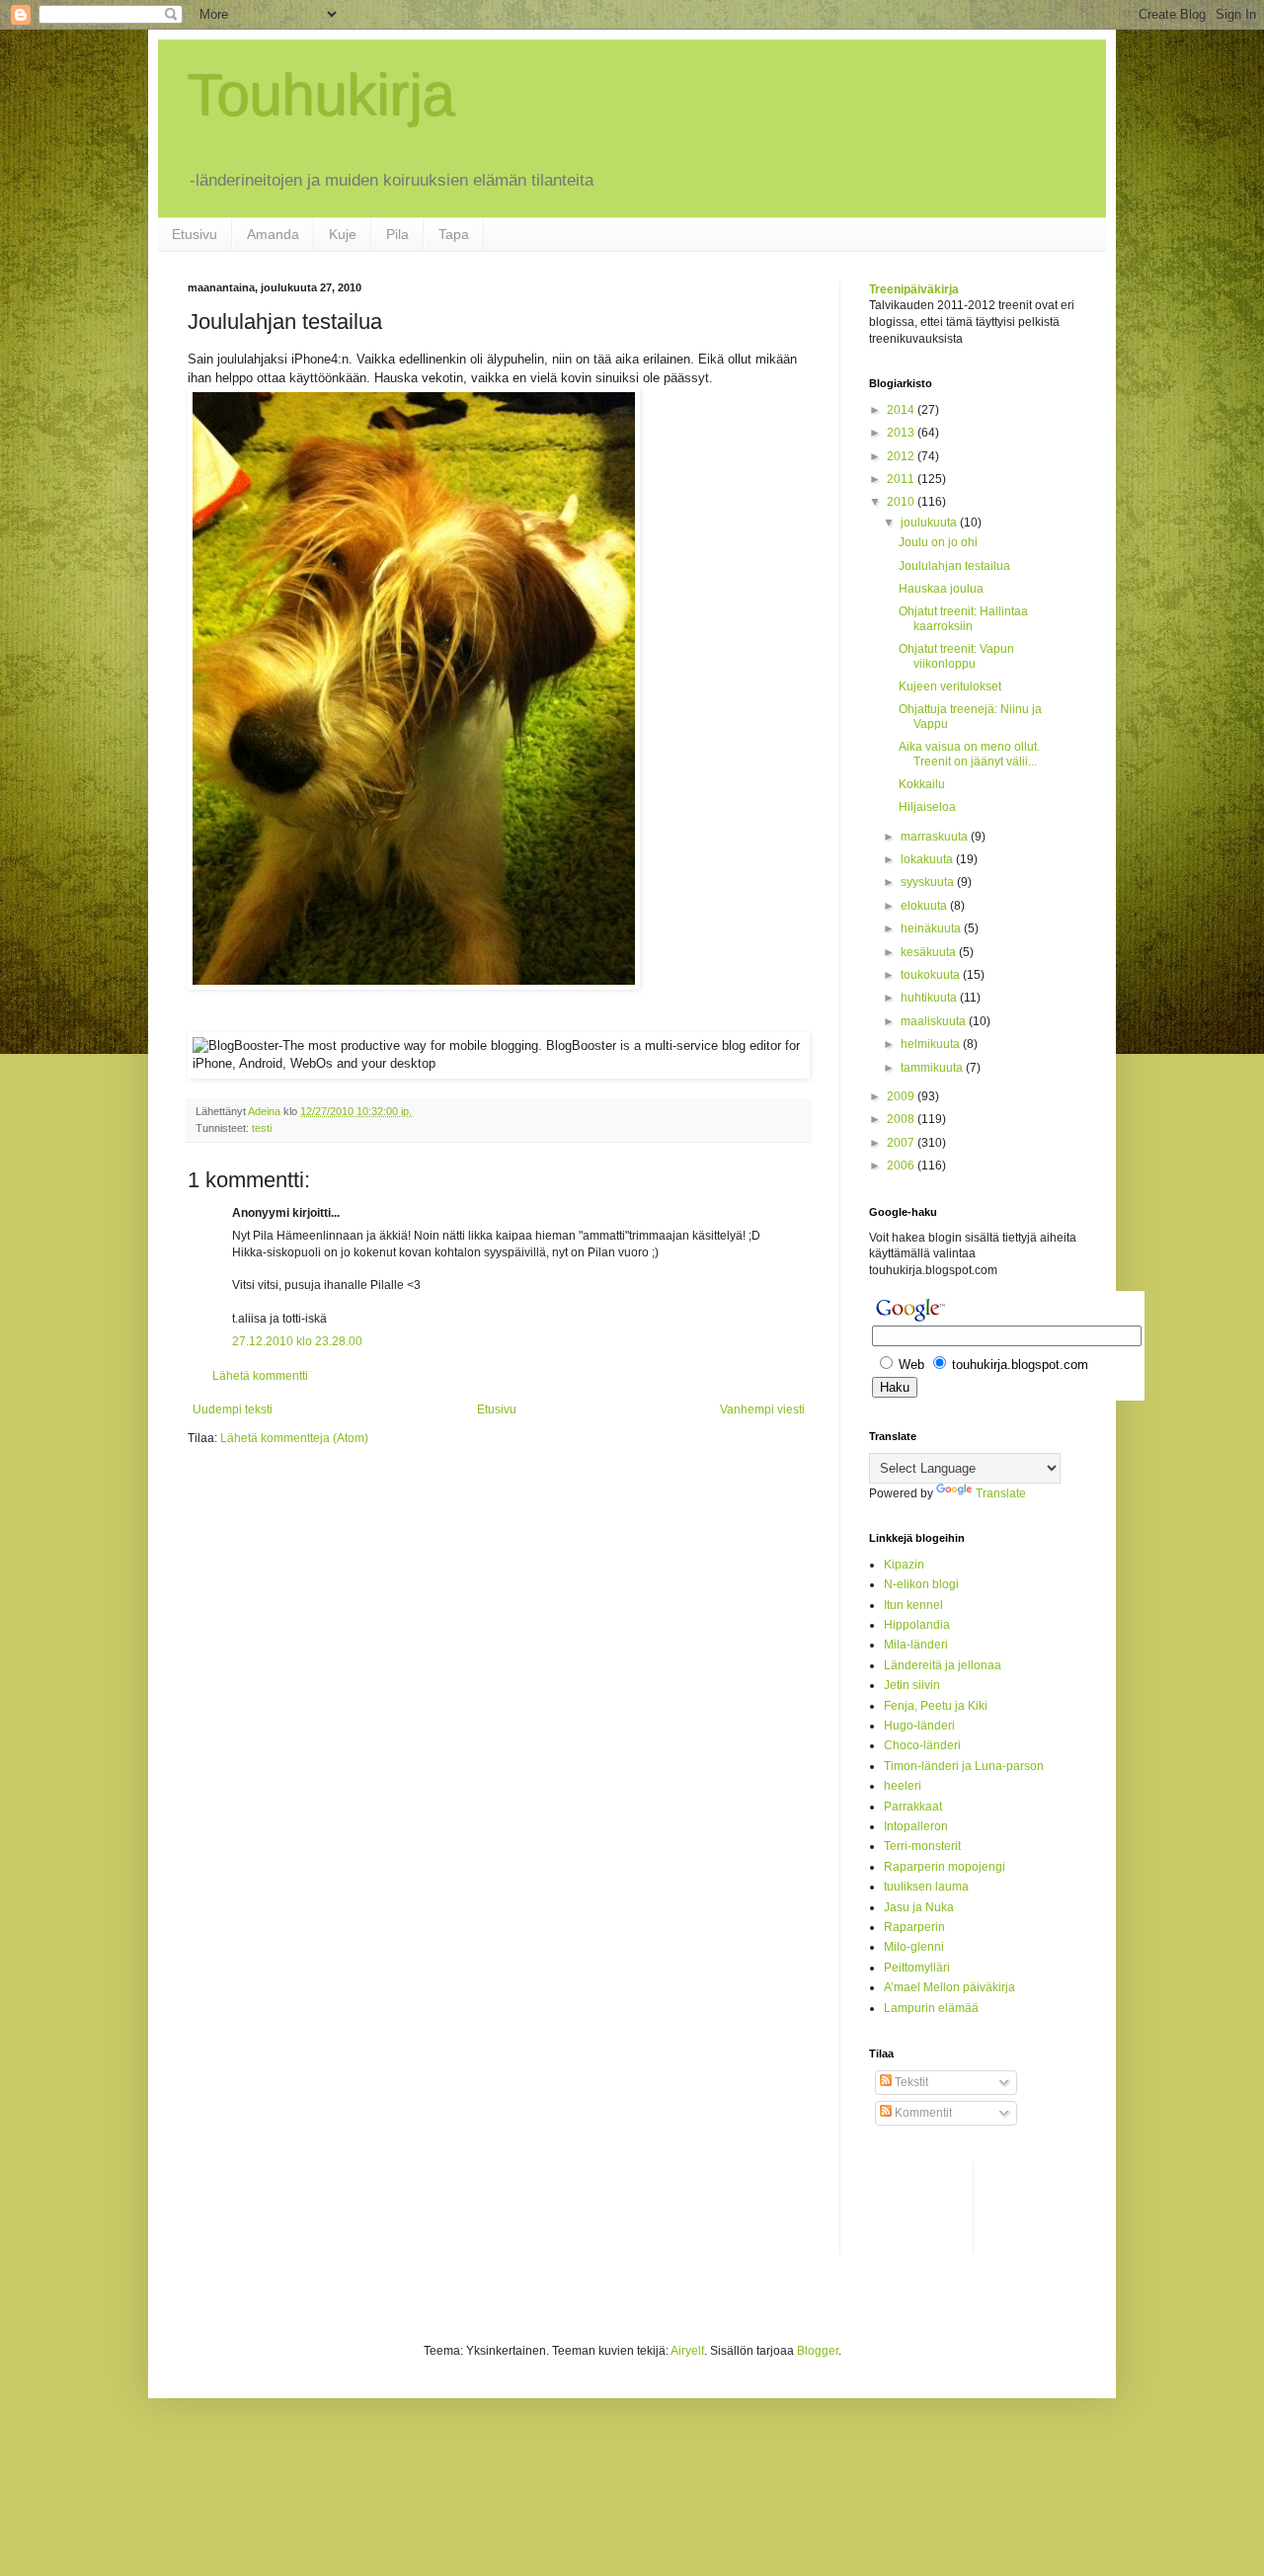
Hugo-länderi (919, 1726)
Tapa (454, 234)
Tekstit (910, 2082)
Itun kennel (913, 1605)
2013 (902, 433)
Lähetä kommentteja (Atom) (294, 1438)
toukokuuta (932, 975)
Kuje (343, 234)
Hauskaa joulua (941, 589)
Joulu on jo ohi (938, 542)
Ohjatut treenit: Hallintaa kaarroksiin (963, 618)
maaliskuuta (935, 1021)
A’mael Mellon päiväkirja (949, 1987)
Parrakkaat (913, 1807)
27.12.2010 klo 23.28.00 (297, 1341)
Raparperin (914, 1927)
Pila (397, 234)
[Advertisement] (948, 2206)
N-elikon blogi (921, 1584)
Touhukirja (321, 95)
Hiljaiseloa (927, 807)
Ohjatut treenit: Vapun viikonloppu (956, 656)
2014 (902, 410)
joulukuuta (930, 523)
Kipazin (904, 1565)
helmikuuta (932, 1044)
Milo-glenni (914, 1947)
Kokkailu (922, 784)
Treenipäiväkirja (914, 289)
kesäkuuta (930, 952)
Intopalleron (916, 1826)
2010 (902, 502)
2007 (902, 1143)
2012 (902, 456)
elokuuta (925, 906)
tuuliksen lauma (926, 1887)
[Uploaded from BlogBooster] (414, 985)
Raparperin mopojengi (945, 1867)
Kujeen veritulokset (950, 686)
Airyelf (687, 2351)
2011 (902, 479)
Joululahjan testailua (954, 566)
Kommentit (922, 2113)
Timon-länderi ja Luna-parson (964, 1766)
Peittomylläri (917, 1968)
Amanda (273, 234)
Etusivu (195, 234)
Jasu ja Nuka (919, 1907)
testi (262, 1128)
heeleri (903, 1786)
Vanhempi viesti (762, 1409)
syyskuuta (929, 882)
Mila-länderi (916, 1645)
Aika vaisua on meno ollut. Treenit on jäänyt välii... (969, 754)
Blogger (818, 2351)
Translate (1001, 1493)
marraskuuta (936, 837)
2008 (902, 1119)
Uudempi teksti (233, 1409)
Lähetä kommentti (260, 1376)
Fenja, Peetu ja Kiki (936, 1706)
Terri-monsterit (922, 1846)
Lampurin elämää (931, 2008)
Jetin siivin (912, 1685)
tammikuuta (933, 1068)
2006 (902, 1166)
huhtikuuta (930, 998)
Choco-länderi (922, 1745)
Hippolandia (917, 1625)
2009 (902, 1096)
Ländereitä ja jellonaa (943, 1665)
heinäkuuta (932, 928)
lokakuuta (928, 859)
